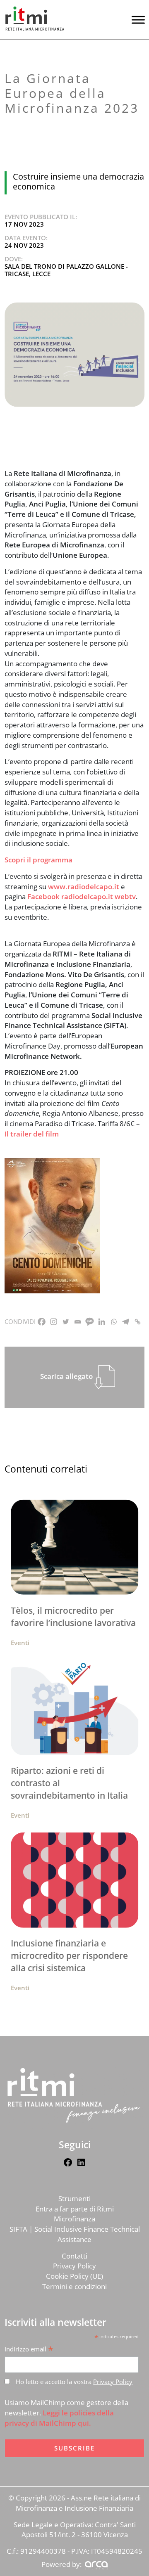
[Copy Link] (138, 1322)
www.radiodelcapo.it (84, 887)
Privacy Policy (74, 2266)
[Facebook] (42, 1322)
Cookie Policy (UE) (74, 2276)
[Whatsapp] (114, 1322)
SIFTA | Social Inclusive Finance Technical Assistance (75, 2234)
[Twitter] (66, 1322)
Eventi (20, 1643)
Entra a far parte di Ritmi (75, 2209)
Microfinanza (74, 2219)
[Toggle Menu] (138, 20)
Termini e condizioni (74, 2286)
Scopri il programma (38, 860)
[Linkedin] (102, 1322)
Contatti (74, 2256)
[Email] (78, 1322)
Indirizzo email (29, 2349)
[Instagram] (54, 1322)
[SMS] (90, 1322)
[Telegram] (126, 1322)
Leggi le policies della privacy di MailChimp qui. (59, 2418)
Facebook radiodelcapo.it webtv (82, 896)
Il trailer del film (32, 1134)
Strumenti (74, 2198)
